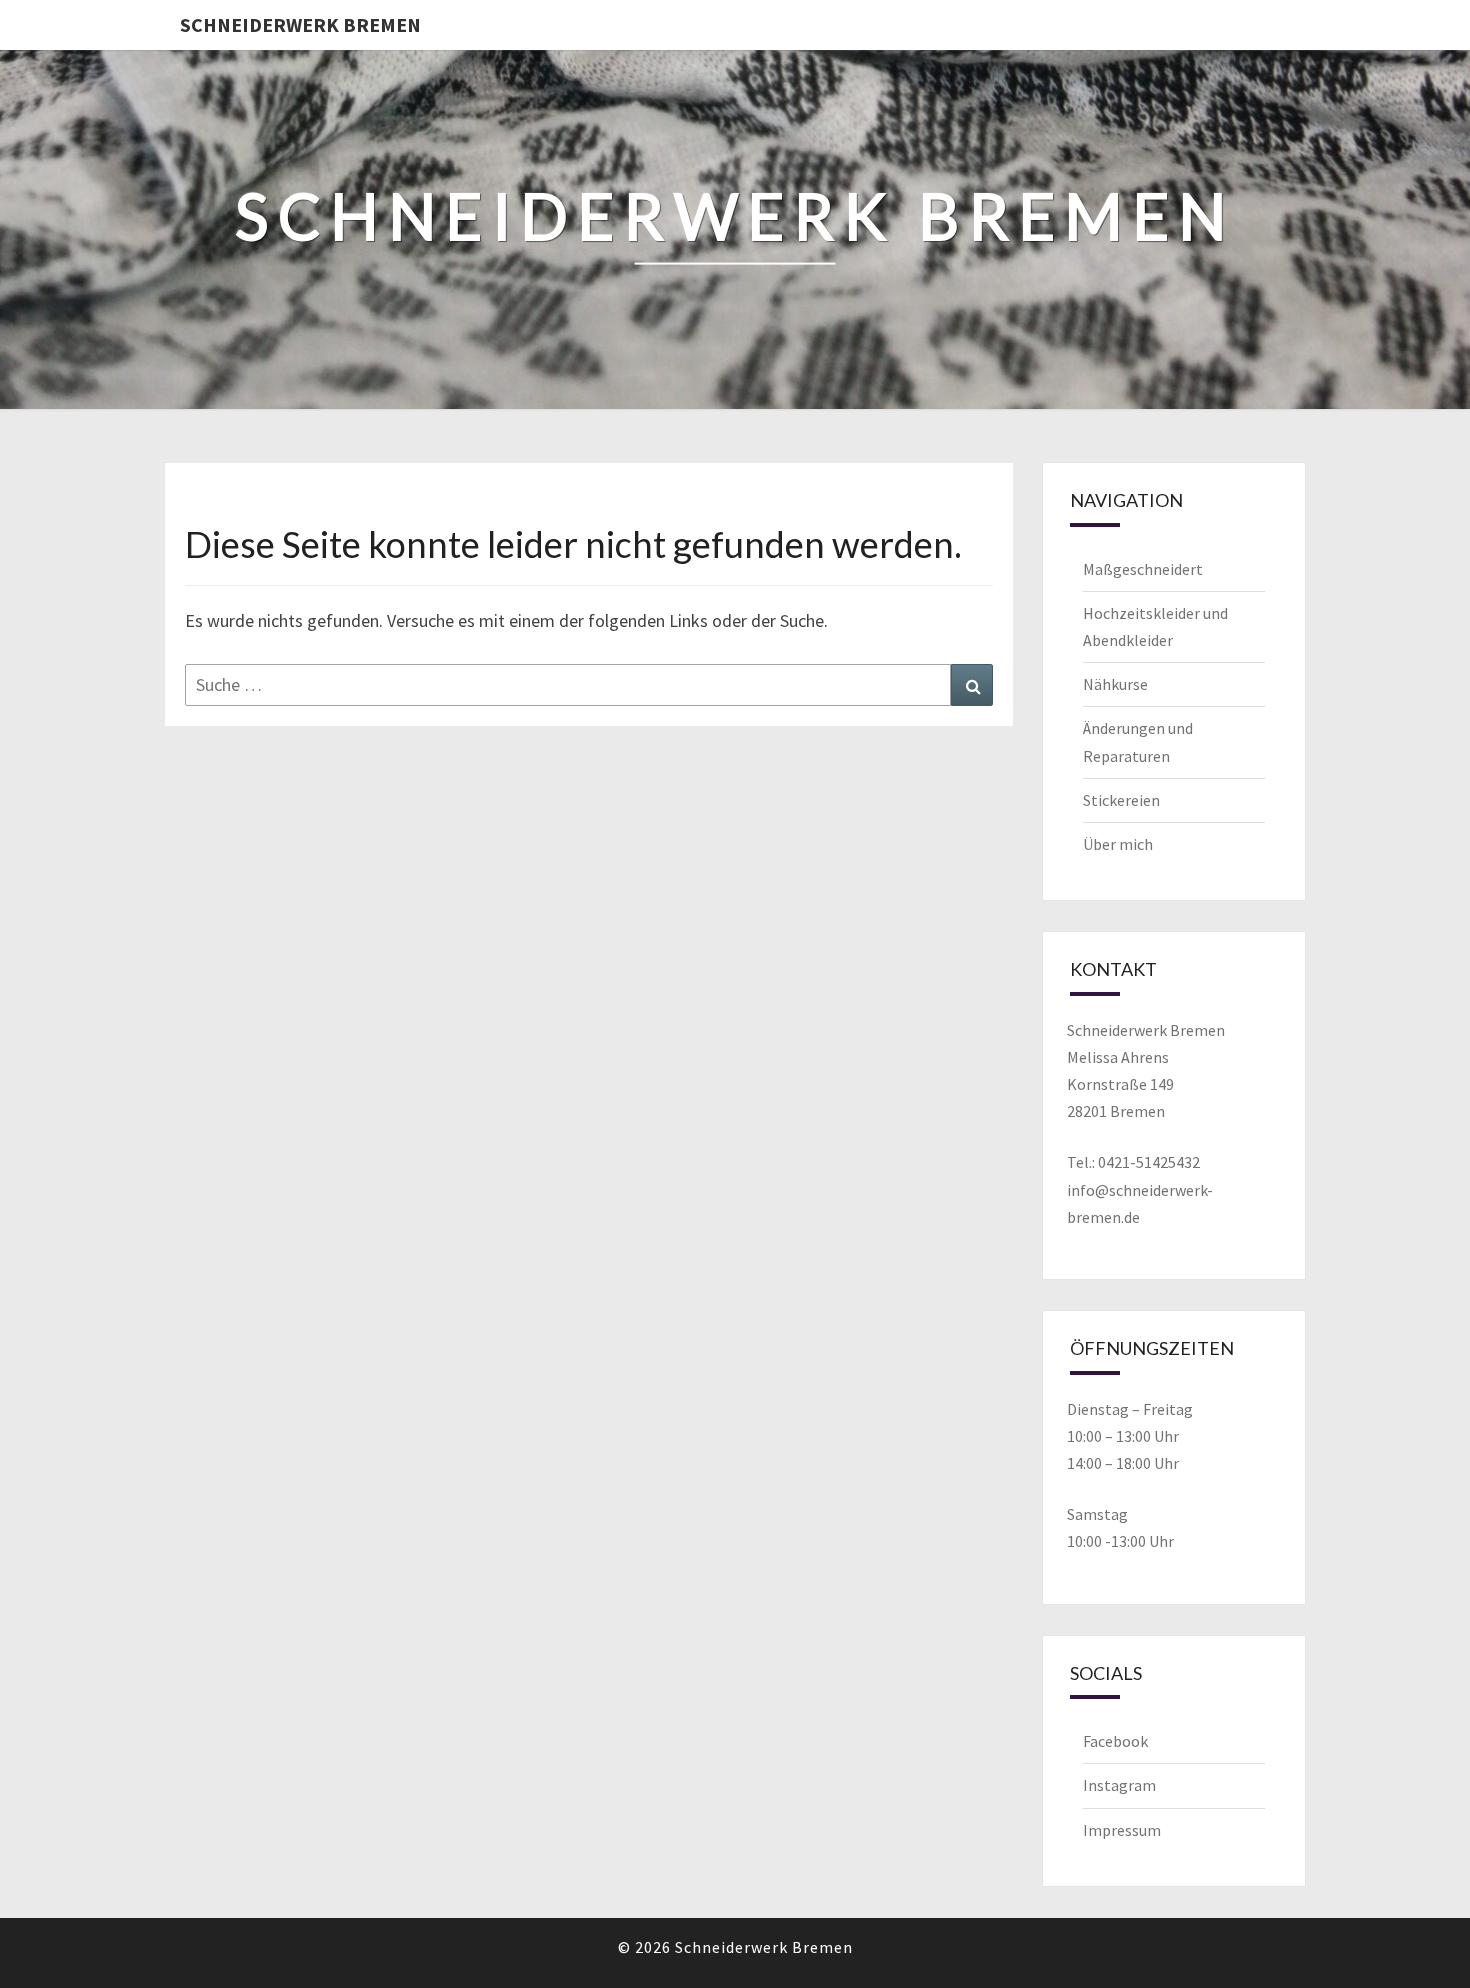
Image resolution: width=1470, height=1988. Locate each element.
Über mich (1118, 844)
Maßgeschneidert (1143, 569)
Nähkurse (1115, 684)
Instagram (1119, 1785)
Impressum (1122, 1830)
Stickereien (1121, 800)
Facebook (1115, 1741)
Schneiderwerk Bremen (300, 24)
